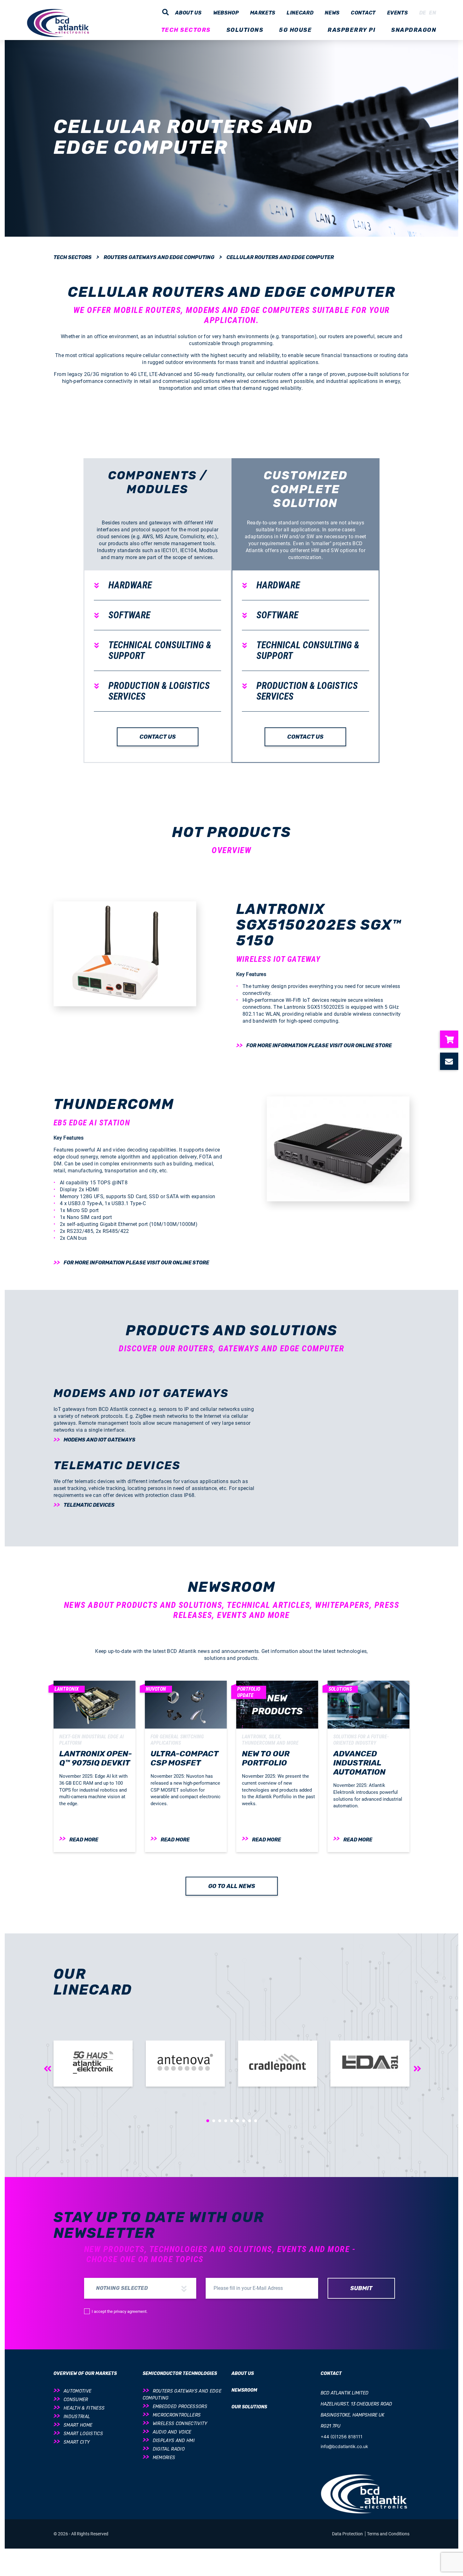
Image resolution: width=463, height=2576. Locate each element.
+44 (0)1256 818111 (342, 2437)
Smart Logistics (83, 2434)
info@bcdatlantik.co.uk (344, 2446)
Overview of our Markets (85, 2374)
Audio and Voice (172, 2432)
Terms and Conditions (388, 2534)
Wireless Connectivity (180, 2424)
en (433, 13)
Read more (84, 1840)
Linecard (300, 13)
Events (397, 13)
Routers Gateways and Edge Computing (159, 257)
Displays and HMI (174, 2441)
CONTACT (331, 2374)
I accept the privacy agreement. (120, 2311)
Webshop (226, 13)
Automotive (77, 2391)
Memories (164, 2458)
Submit (361, 2288)
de (423, 13)
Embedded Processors (180, 2407)
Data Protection (348, 2534)
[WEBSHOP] (452, 1039)
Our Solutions (249, 2407)
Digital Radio (169, 2449)
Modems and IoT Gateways (100, 1440)
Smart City (77, 2442)
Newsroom (244, 2390)
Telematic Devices (89, 1505)
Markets (263, 13)
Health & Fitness (84, 2408)
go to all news (232, 1886)
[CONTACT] (452, 1061)
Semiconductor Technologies (180, 2374)
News (332, 13)
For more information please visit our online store (319, 1045)
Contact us (158, 737)
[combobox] (140, 2288)
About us (189, 13)
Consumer (76, 2400)
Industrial (77, 2417)
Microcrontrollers (177, 2415)
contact (363, 13)
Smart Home (78, 2425)
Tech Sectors (73, 257)
